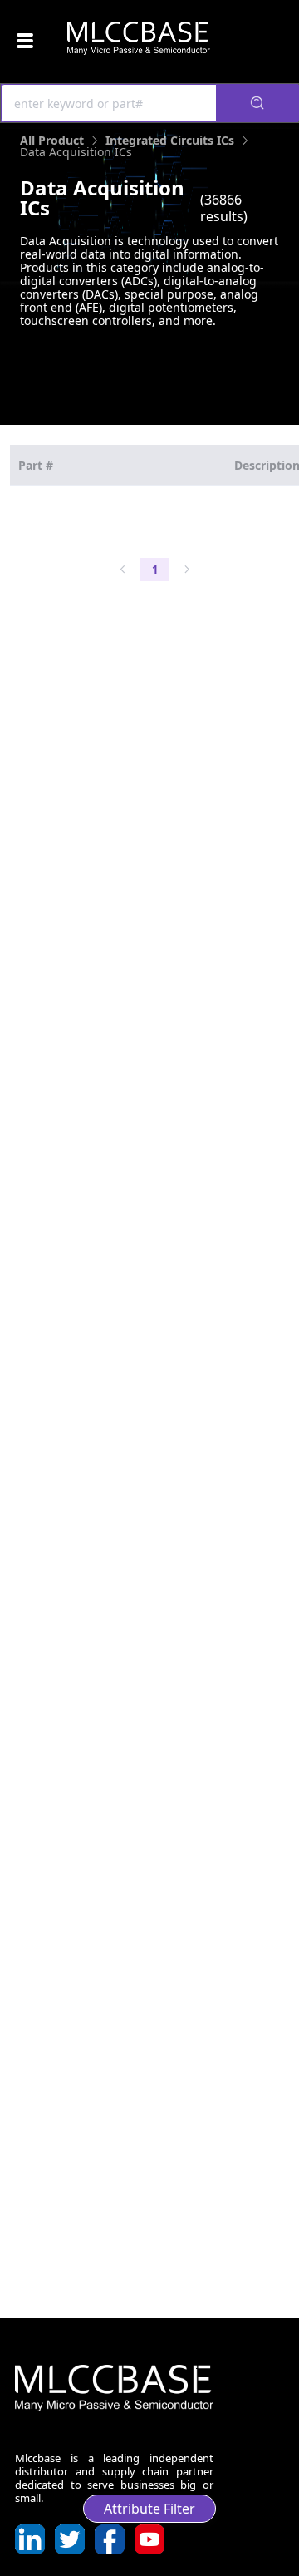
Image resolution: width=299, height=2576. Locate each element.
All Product (52, 140)
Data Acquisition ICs (76, 152)
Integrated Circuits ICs (170, 140)
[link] (52, 140)
